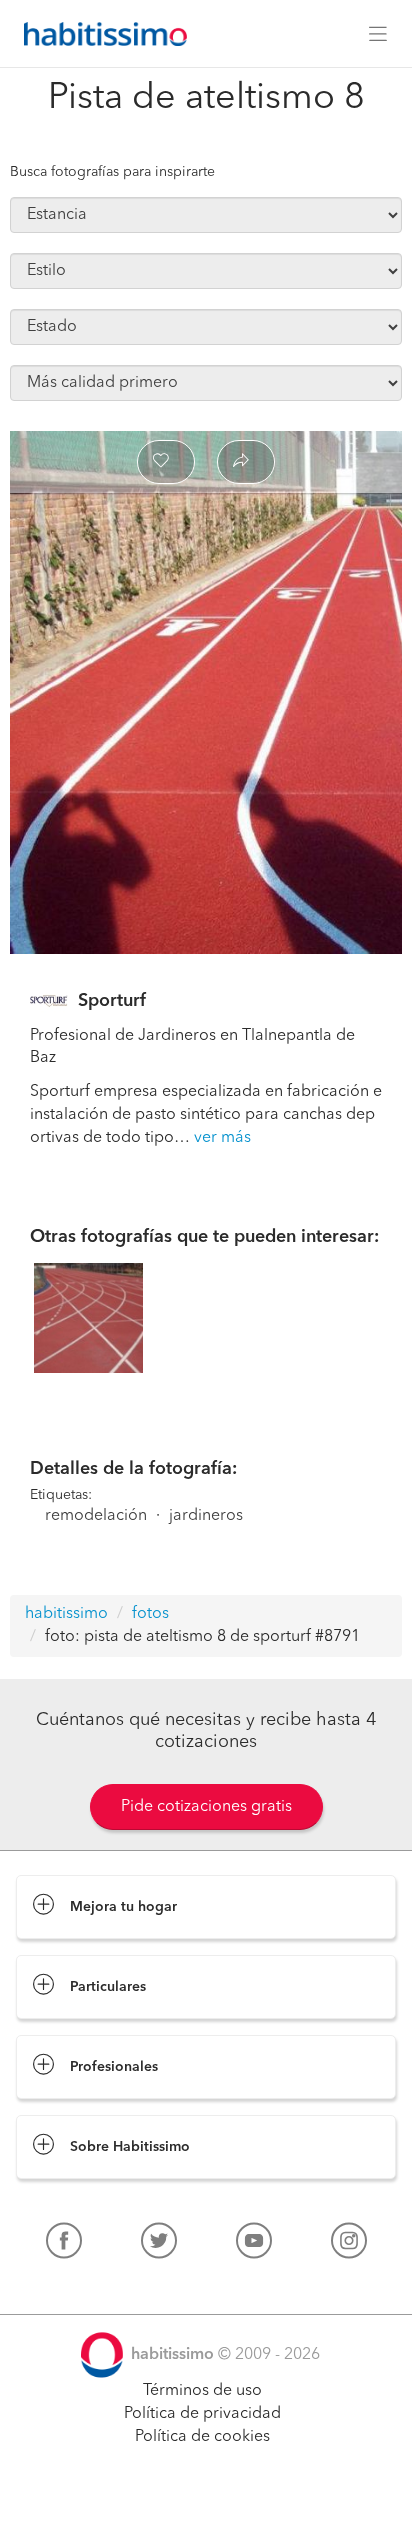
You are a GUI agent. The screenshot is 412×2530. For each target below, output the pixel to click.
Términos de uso (202, 2391)
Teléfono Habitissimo (92, 2287)
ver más (222, 1138)
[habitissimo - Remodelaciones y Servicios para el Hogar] (100, 34)
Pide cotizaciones (205, 2496)
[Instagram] (349, 2245)
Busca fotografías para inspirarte (112, 172)
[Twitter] (159, 2245)
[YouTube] (254, 2245)
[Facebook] (64, 2245)
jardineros (206, 1516)
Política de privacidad (202, 2414)
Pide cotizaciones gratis (206, 1807)
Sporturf (112, 1001)
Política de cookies (202, 2437)
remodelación (96, 1516)
